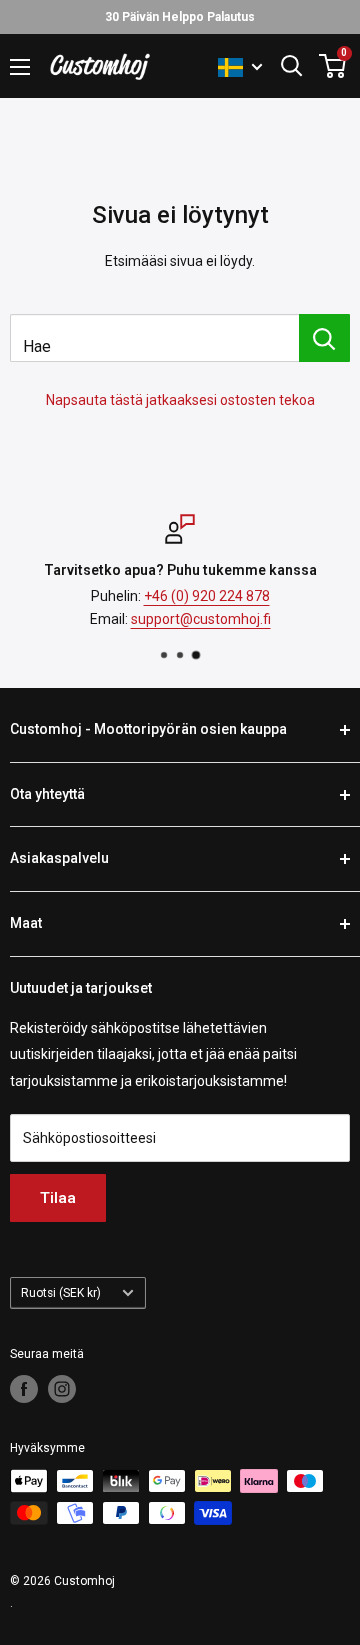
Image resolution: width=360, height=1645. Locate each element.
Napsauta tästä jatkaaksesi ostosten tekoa (180, 400)
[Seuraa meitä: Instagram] (62, 1389)
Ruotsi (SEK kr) (61, 1293)
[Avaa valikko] (20, 67)
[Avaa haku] (292, 66)
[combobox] (154, 338)
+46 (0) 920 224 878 (207, 596)
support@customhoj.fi (201, 618)
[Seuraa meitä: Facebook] (24, 1389)
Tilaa (58, 1198)
